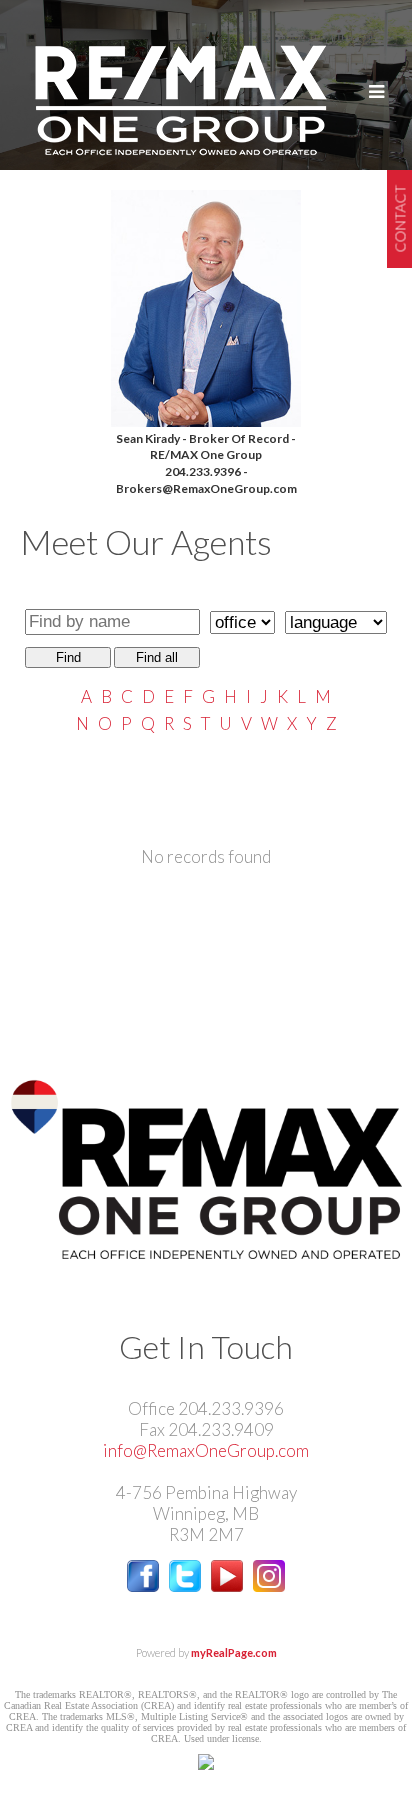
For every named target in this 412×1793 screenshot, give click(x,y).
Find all (157, 657)
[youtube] (227, 1585)
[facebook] (143, 1585)
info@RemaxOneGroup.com (206, 1450)
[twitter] (185, 1585)
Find (68, 657)
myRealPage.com (234, 1652)
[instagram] (269, 1585)
